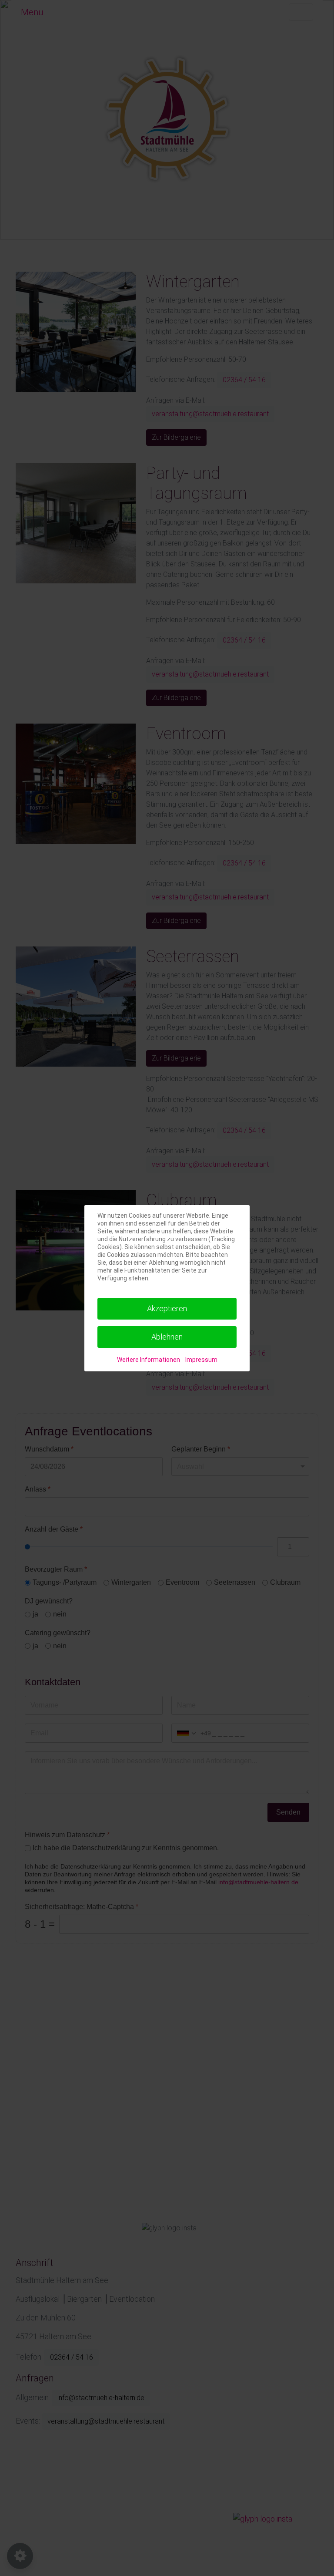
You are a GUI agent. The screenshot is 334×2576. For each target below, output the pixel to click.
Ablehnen (167, 1337)
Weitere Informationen (149, 1360)
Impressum (201, 1360)
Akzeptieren (167, 1308)
